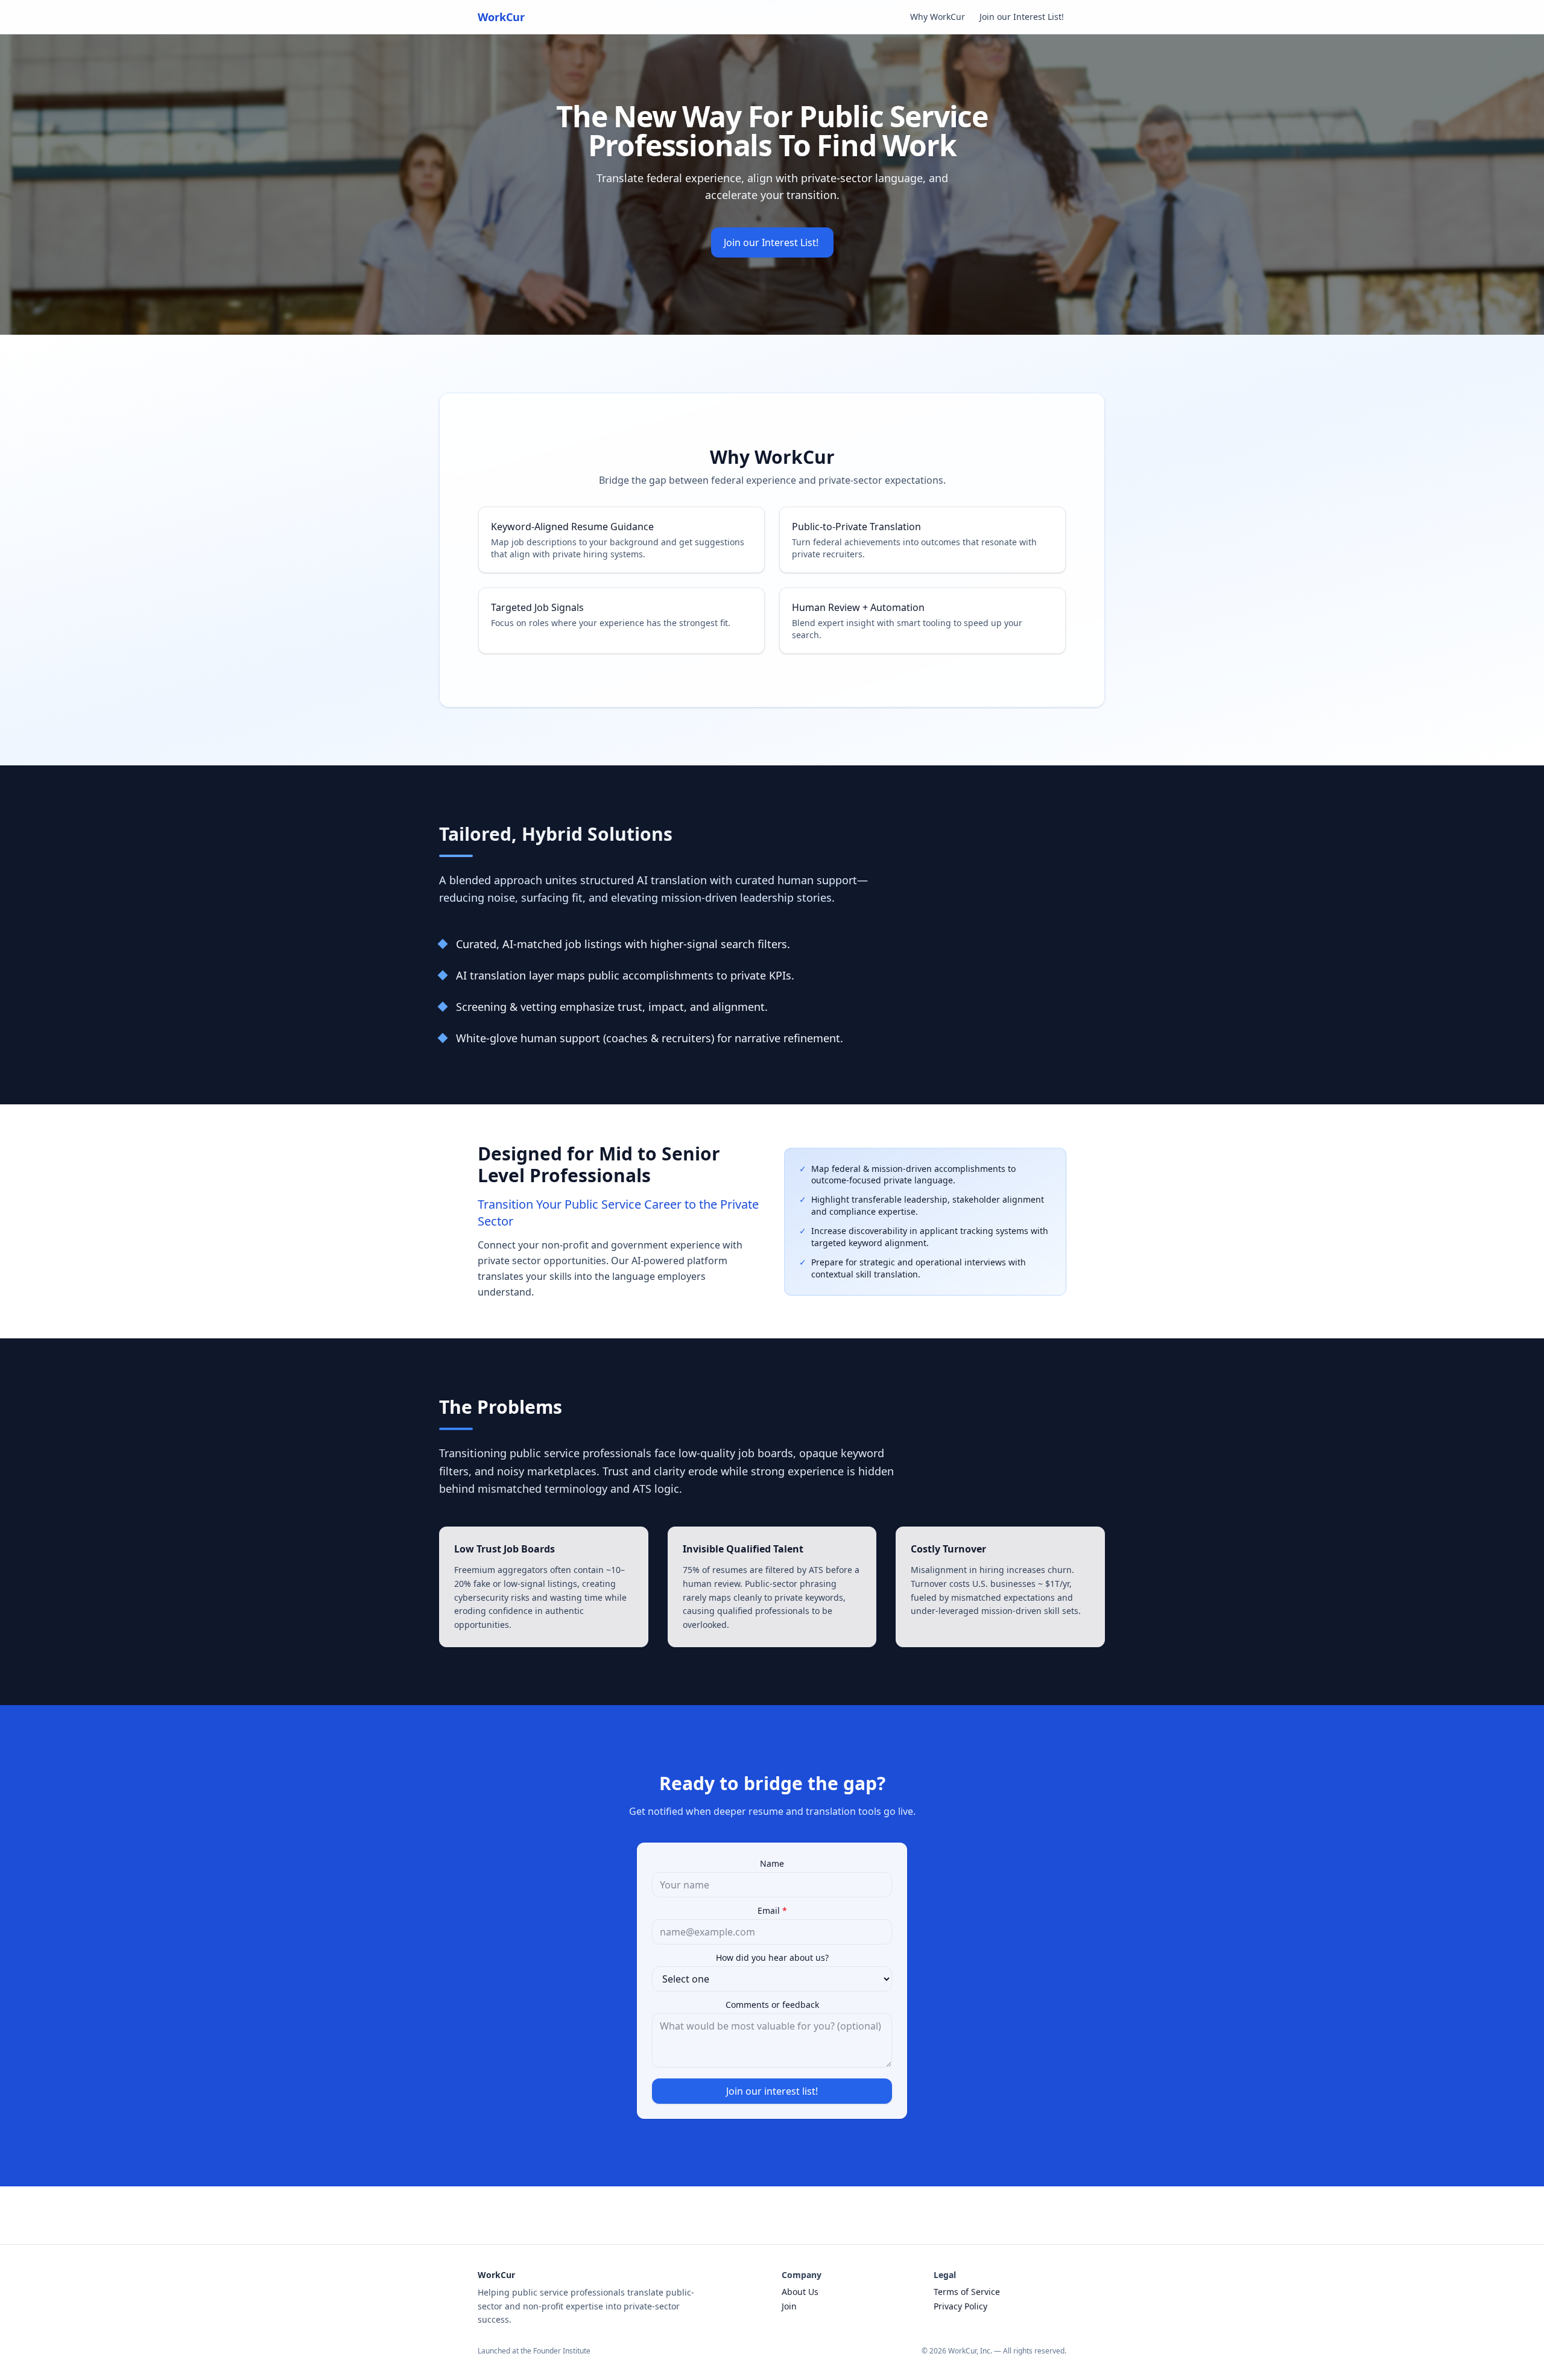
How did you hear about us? (772, 1957)
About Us (800, 2292)
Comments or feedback (772, 2005)
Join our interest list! (772, 2091)
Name (772, 1863)
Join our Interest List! (1023, 17)
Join (789, 2306)
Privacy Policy (960, 2306)
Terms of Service (967, 2292)
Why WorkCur (938, 17)
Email (772, 1910)
